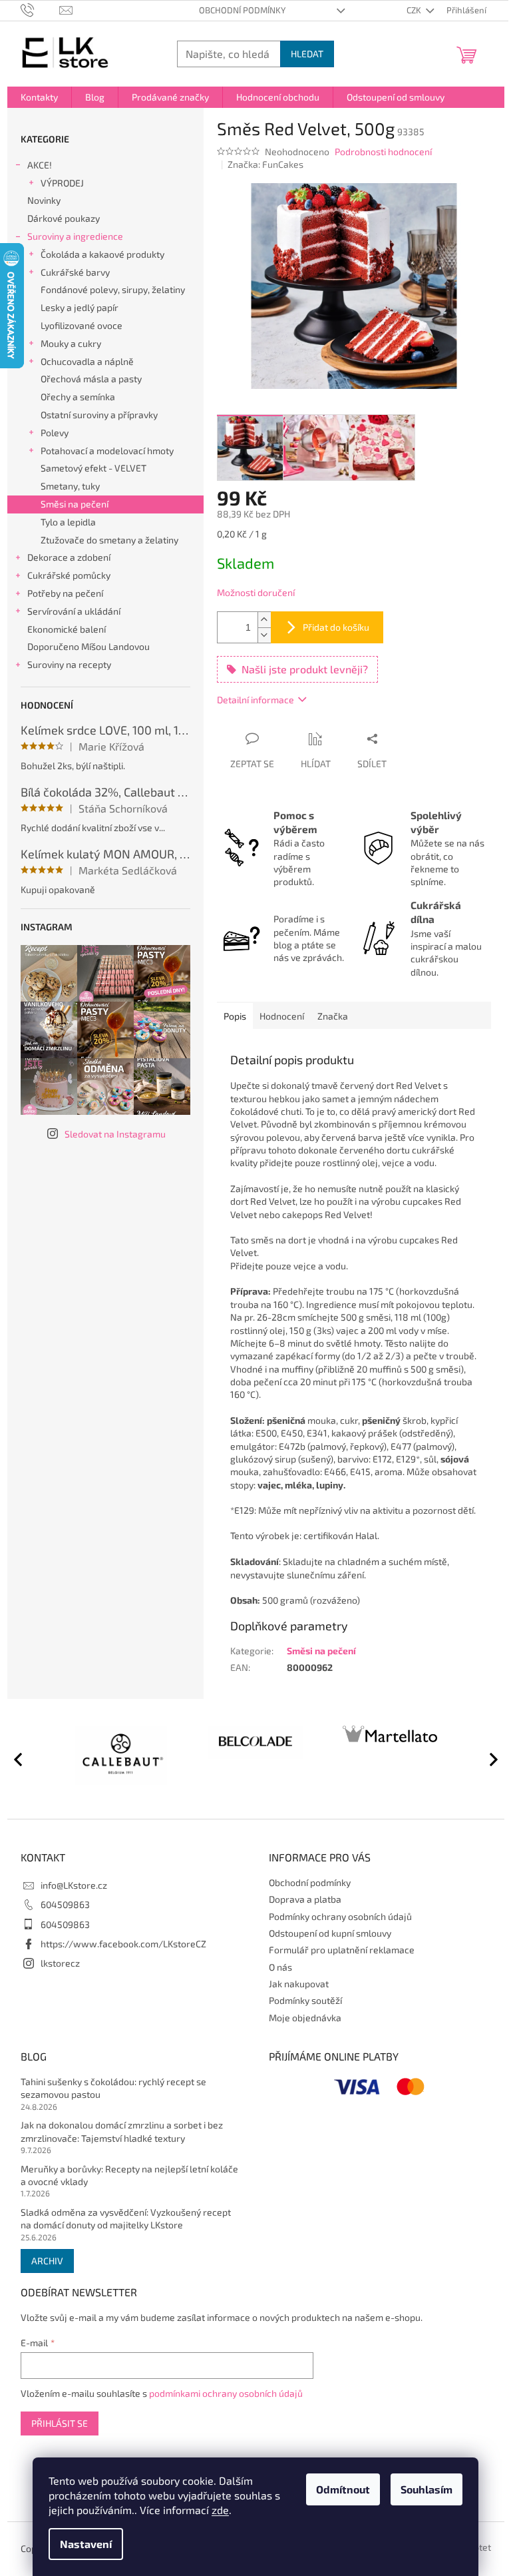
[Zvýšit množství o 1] (264, 620)
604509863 (65, 1904)
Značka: (265, 164)
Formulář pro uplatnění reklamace (342, 1950)
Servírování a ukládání (74, 611)
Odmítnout (343, 2489)
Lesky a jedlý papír (80, 307)
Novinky (44, 200)
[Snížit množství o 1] (264, 635)
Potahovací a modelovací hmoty (107, 451)
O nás (280, 1967)
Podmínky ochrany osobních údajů (340, 1916)
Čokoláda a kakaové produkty (102, 254)
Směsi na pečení (75, 504)
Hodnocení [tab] (282, 1016)
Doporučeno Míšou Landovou (88, 646)
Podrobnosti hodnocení (383, 152)
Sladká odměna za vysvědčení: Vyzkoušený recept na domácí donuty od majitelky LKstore (126, 2218)
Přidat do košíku (336, 627)
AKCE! (40, 165)
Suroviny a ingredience (75, 236)
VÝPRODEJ (62, 183)
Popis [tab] (235, 1016)
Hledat (307, 54)
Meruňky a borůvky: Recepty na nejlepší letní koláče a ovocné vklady (129, 2175)
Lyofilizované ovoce (82, 325)
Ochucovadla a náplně (87, 361)
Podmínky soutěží (305, 2000)
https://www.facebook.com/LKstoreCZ (123, 1944)
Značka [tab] (333, 1016)
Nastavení (86, 2544)
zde (220, 2510)
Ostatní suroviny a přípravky (99, 415)
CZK (415, 10)
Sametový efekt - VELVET (93, 468)
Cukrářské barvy (75, 272)
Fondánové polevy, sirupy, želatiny (113, 289)
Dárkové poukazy (64, 218)
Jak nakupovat (299, 1984)
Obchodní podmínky (242, 10)
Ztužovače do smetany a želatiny (109, 540)
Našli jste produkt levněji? (305, 669)
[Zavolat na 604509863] (40, 9)
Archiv (47, 2261)
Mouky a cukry (71, 343)
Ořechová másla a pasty (91, 379)
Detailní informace (255, 700)
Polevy (55, 433)
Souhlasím (426, 2489)
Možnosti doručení (256, 592)
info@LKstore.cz (74, 1885)
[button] (488, 1759)
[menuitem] (39, 97)
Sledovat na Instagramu (115, 1134)
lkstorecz (60, 1963)
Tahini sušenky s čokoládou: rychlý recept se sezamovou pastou (113, 2088)
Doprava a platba (305, 1899)
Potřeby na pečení (65, 593)
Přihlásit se (60, 2423)
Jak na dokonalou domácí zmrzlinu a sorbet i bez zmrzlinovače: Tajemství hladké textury (122, 2131)
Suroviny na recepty (69, 664)
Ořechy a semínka (78, 397)
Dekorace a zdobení (69, 557)
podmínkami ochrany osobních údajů (226, 2393)
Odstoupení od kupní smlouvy (330, 1933)
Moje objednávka (305, 2018)
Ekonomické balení (67, 629)
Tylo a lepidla (68, 522)
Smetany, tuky (70, 486)
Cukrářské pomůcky (69, 575)
